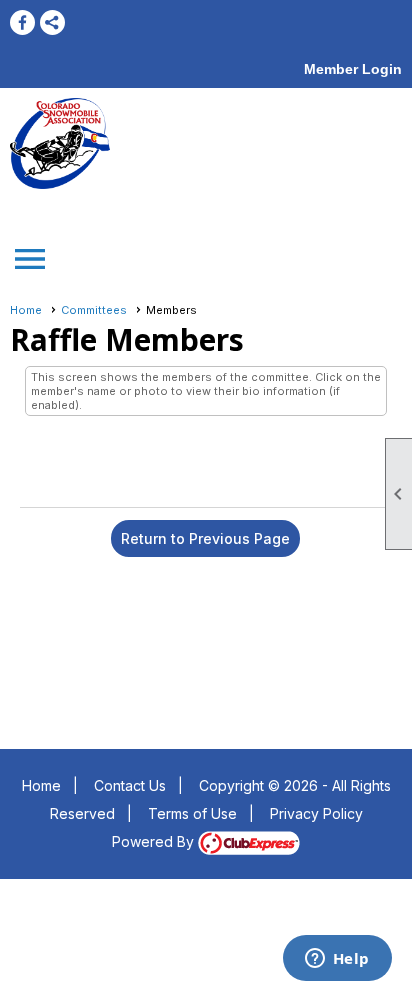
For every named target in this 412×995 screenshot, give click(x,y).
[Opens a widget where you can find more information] (337, 960)
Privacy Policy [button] (316, 813)
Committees (94, 310)
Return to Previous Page (205, 538)
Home (26, 310)
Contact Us (130, 785)
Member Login (353, 69)
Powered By (155, 841)
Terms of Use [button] (192, 813)
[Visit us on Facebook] (22, 22)
